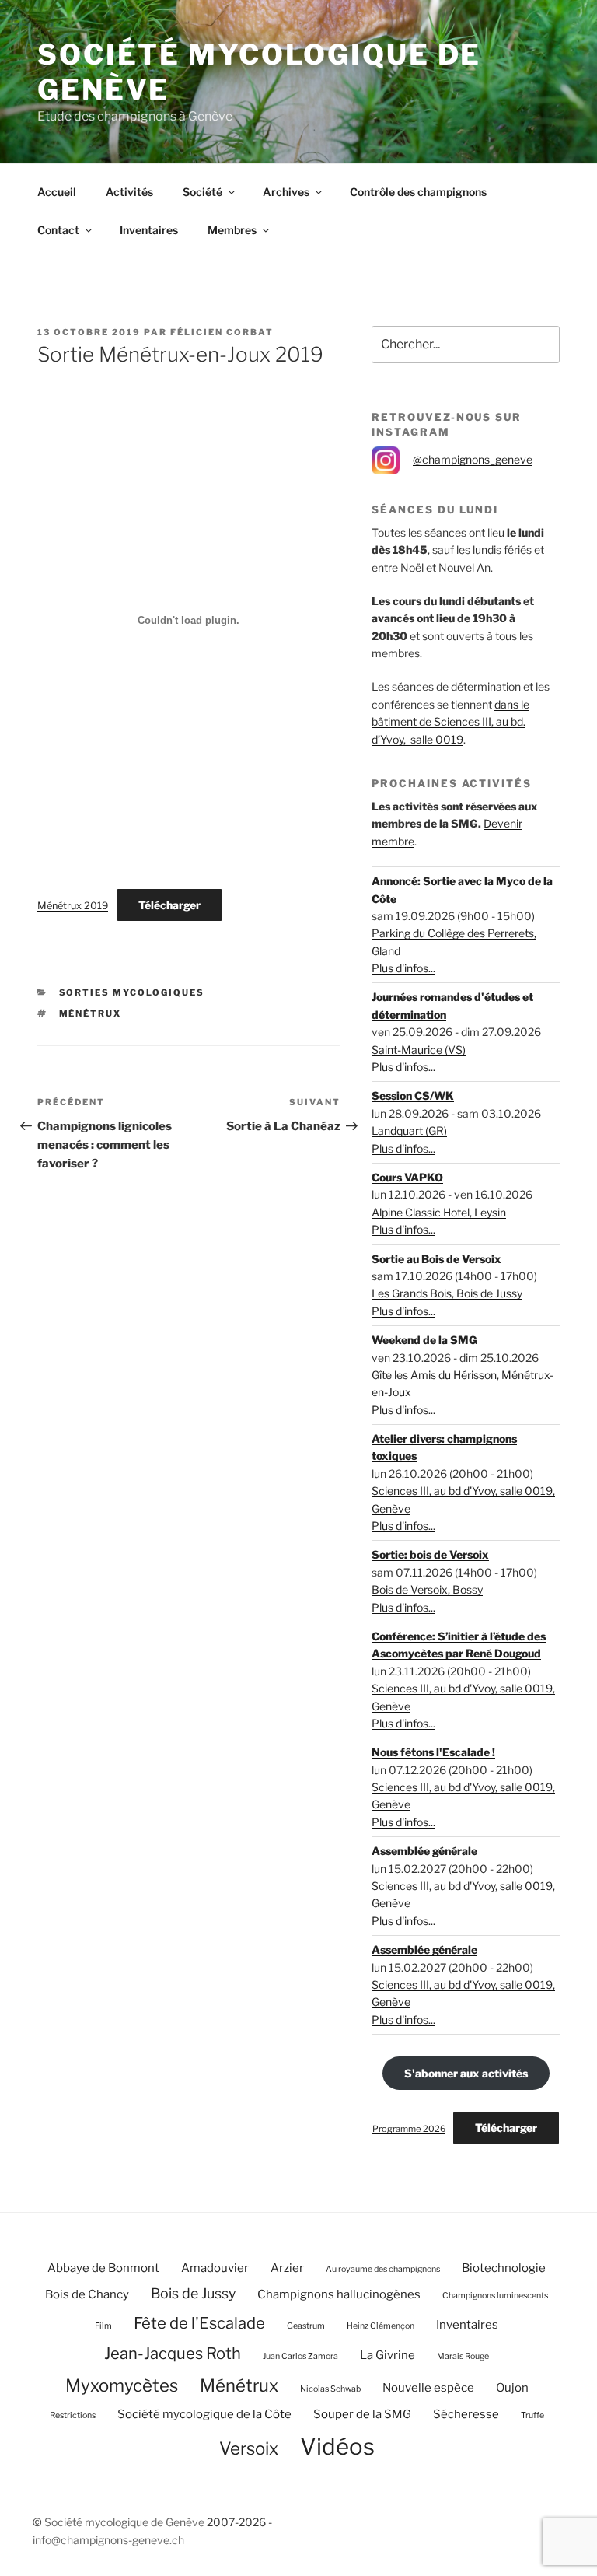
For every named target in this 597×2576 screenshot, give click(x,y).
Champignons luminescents (495, 2296)
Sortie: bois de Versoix (430, 1554)
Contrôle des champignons (418, 192)
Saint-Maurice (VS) (419, 1050)
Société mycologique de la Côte (204, 2414)
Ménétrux (91, 1013)
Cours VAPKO (407, 1177)
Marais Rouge (463, 2356)
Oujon (512, 2388)
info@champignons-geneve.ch (108, 2540)
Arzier (287, 2268)
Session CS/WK (413, 1095)
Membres (232, 230)
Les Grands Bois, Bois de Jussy (447, 1293)
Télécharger (169, 905)
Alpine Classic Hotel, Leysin (439, 1212)
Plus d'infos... (403, 968)
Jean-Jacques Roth (173, 2353)
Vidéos (337, 2446)
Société (202, 192)
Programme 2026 (409, 2129)
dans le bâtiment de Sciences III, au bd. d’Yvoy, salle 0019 (450, 722)
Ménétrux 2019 (73, 906)
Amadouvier (215, 2268)
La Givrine (388, 2355)
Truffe (532, 2415)
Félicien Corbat (222, 332)
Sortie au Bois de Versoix (436, 1259)
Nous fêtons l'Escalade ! (433, 1752)
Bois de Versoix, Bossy (427, 1589)
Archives (286, 192)
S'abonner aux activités (466, 2073)
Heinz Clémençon (381, 2326)
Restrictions (73, 2415)
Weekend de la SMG (424, 1340)
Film (103, 2326)
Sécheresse (466, 2414)
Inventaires (149, 230)
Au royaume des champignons (383, 2269)
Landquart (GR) (409, 1130)
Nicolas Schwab (330, 2389)
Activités (129, 192)
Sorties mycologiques (132, 992)
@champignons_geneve (473, 459)
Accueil (57, 192)
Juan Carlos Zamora (300, 2356)
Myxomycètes (122, 2385)
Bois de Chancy (87, 2294)
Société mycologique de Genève (124, 2522)
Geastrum (306, 2326)
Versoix (249, 2448)
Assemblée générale (424, 1851)
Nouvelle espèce (428, 2388)
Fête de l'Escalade (199, 2323)
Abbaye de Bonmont (103, 2268)
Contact (58, 230)
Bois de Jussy (193, 2293)
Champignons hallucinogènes (339, 2294)
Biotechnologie (504, 2268)
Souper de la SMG (362, 2414)
